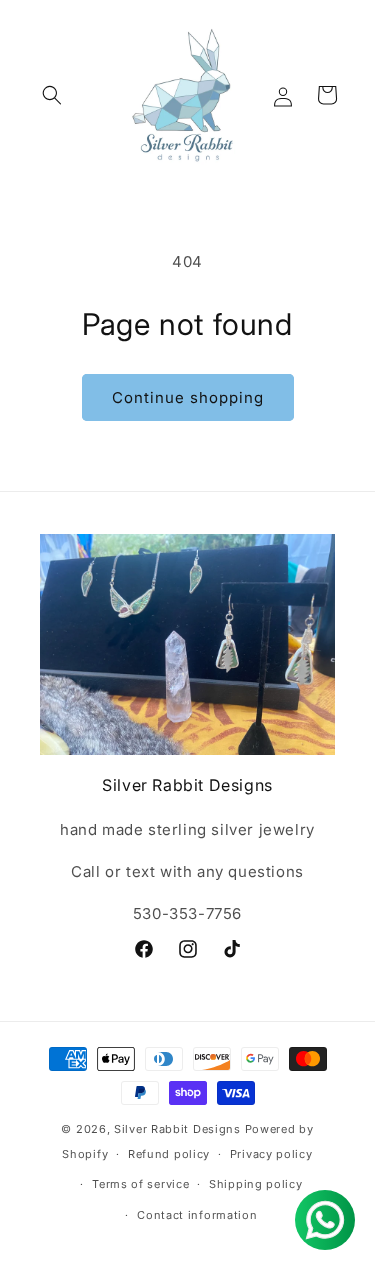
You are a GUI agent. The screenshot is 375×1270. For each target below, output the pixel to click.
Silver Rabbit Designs (179, 1129)
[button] (52, 95)
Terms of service (140, 1184)
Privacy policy (271, 1154)
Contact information (197, 1215)
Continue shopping (188, 397)
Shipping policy (256, 1184)
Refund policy (169, 1154)
